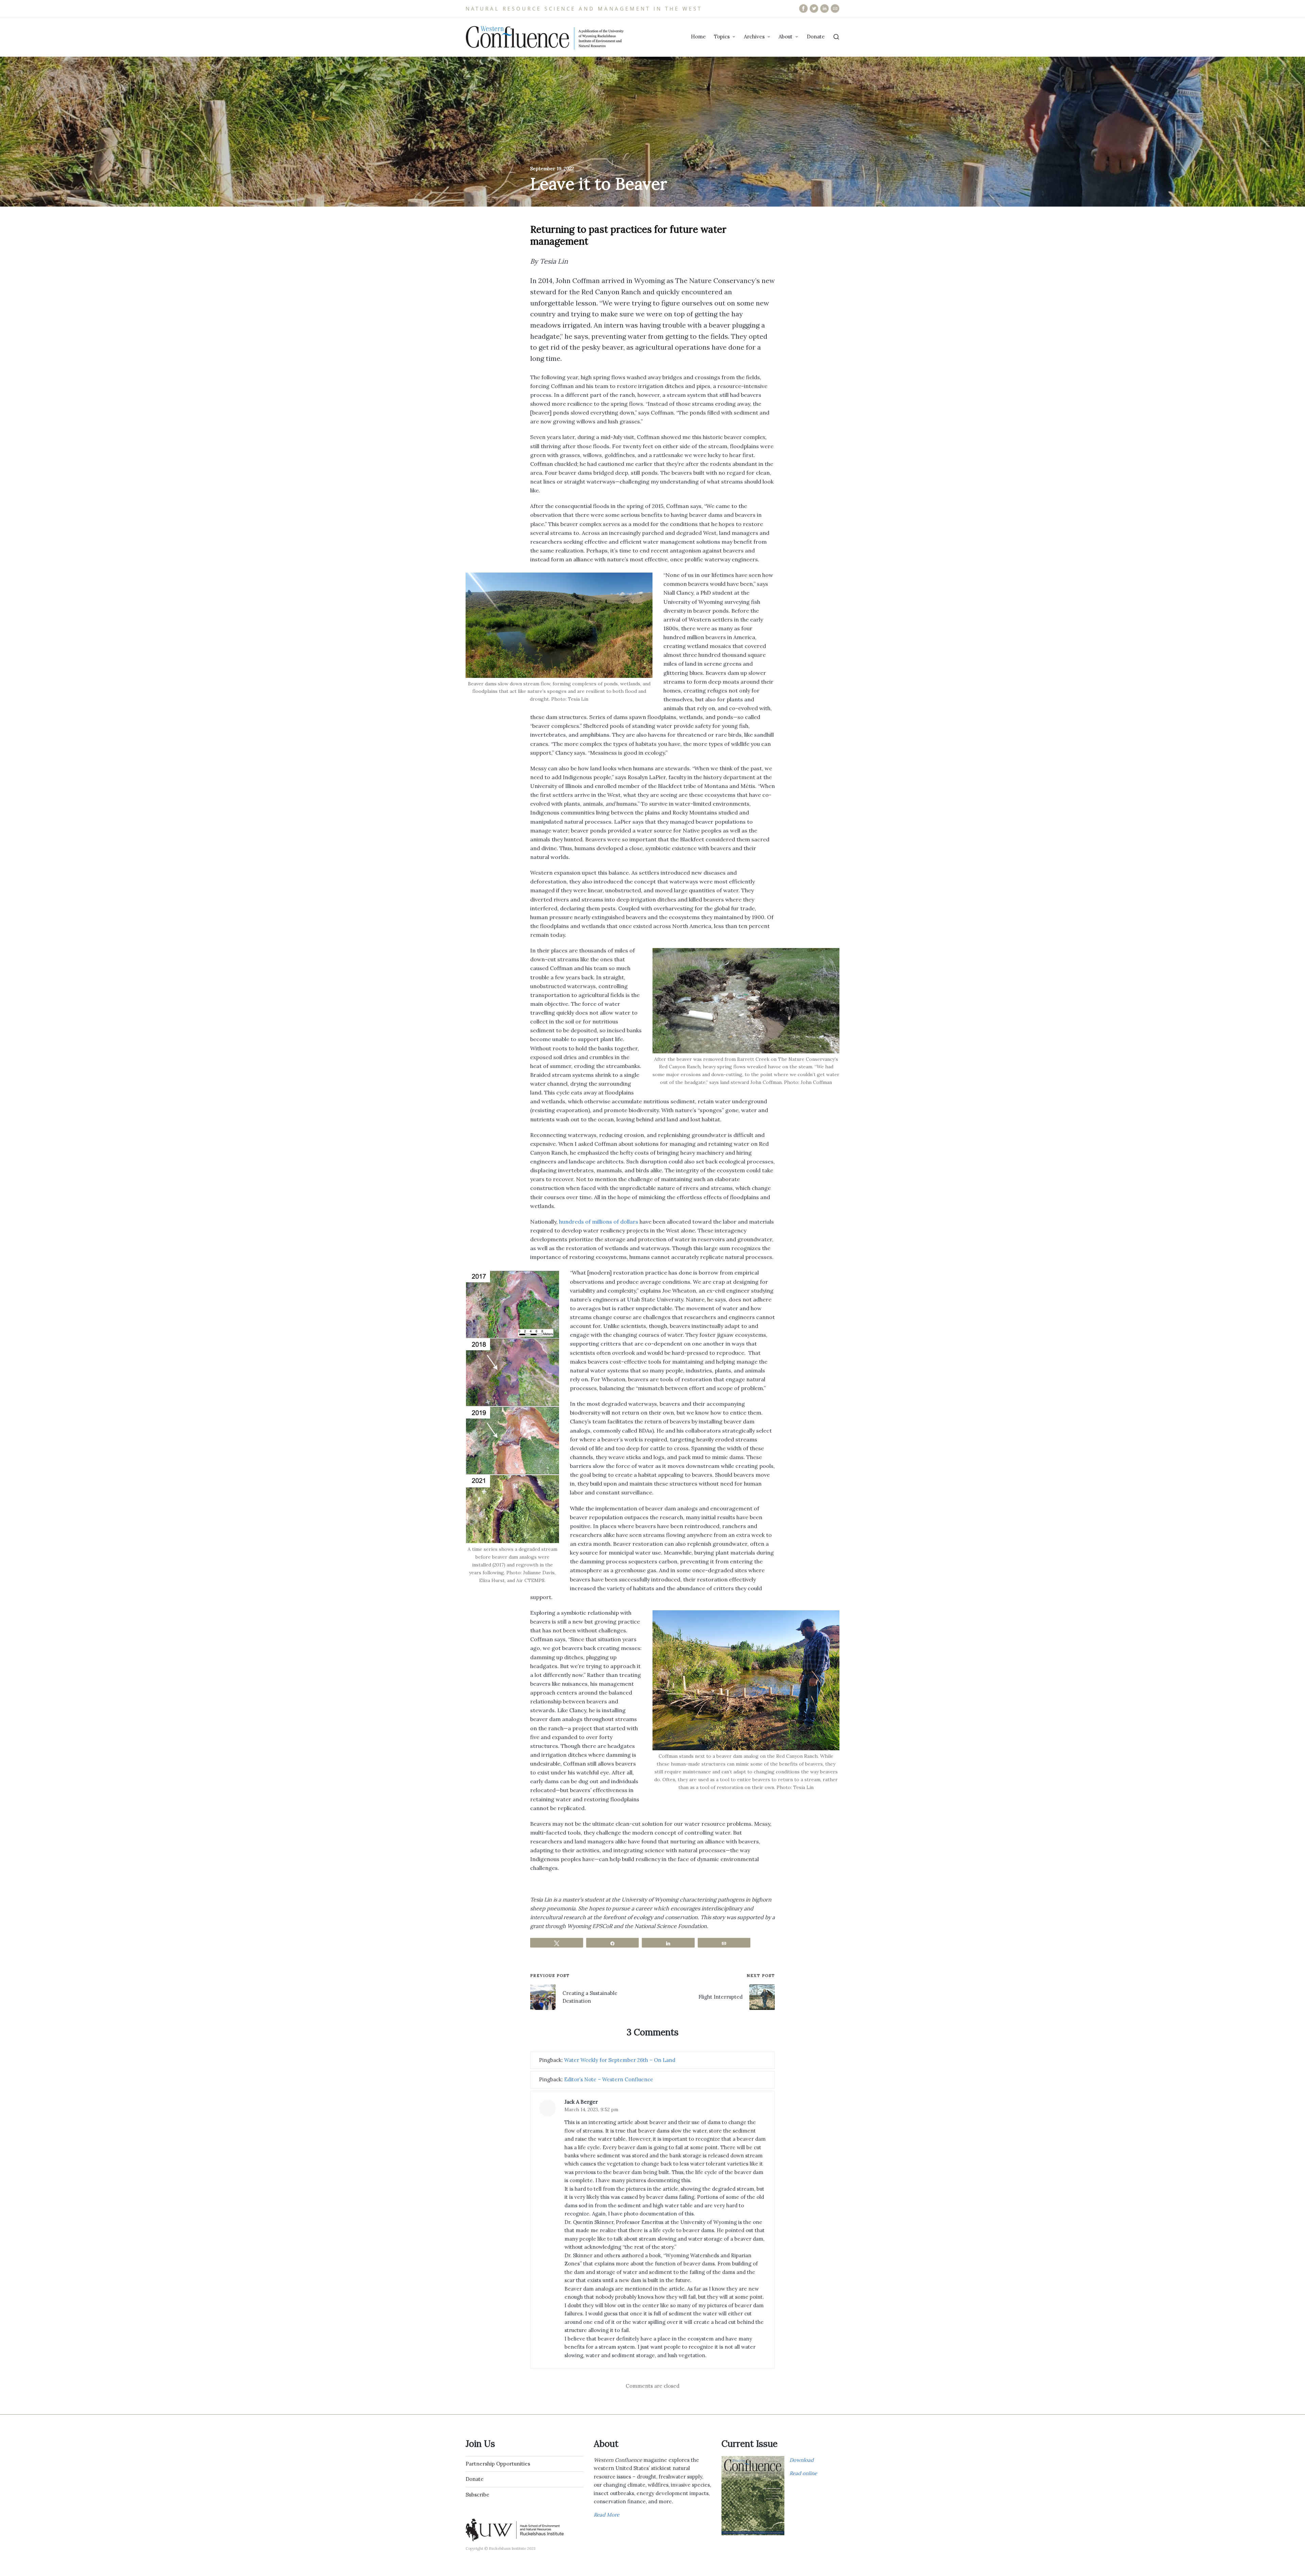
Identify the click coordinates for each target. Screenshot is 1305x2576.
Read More (606, 2515)
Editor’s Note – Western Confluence (609, 2079)
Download (802, 2460)
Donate (475, 2479)
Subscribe (477, 2495)
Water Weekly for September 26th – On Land (620, 2060)
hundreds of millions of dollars (599, 1222)
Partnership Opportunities (498, 2464)
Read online (803, 2473)
